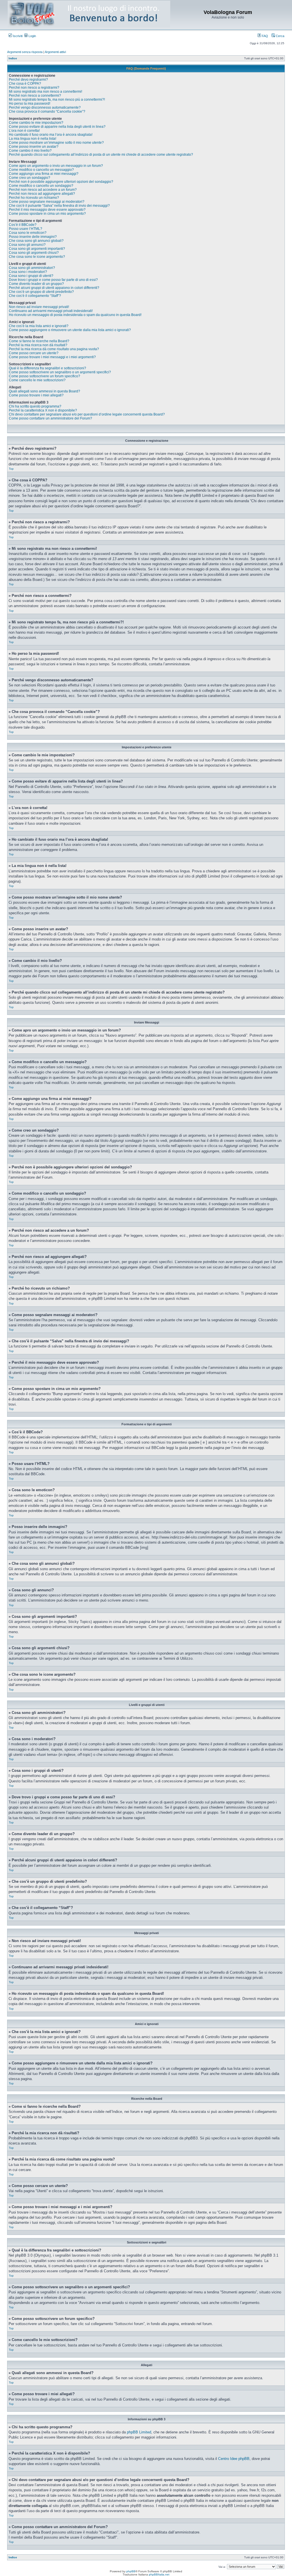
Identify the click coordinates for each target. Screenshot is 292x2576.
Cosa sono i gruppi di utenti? (31, 276)
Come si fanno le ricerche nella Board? (39, 341)
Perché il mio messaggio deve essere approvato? (47, 210)
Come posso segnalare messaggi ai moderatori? (47, 202)
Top (11, 469)
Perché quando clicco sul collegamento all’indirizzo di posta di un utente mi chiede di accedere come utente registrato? (101, 155)
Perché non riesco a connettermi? (35, 96)
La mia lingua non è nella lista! (33, 139)
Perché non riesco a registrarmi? (34, 88)
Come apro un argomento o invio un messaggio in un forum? (56, 166)
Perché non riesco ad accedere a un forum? (43, 190)
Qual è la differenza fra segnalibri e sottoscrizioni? (47, 368)
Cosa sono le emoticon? (28, 233)
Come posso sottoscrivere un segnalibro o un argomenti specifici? (60, 372)
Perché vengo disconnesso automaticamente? (45, 108)
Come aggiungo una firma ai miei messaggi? (44, 174)
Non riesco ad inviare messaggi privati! (39, 307)
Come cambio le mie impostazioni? (36, 123)
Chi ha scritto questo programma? (35, 406)
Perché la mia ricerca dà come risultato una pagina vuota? (54, 349)
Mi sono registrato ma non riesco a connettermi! (45, 92)
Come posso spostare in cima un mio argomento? (47, 214)
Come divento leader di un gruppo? (36, 284)
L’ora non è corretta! (24, 131)
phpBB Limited (139, 2432)
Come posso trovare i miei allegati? (36, 395)
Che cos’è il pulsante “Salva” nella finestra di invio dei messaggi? (59, 206)
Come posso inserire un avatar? (34, 147)
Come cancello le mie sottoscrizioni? (37, 380)
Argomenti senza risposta (25, 52)
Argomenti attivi (55, 52)
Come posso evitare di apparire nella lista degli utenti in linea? (57, 127)
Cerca (280, 36)
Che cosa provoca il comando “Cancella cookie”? (47, 112)
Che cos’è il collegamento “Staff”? (35, 296)
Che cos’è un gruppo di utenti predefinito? (41, 292)
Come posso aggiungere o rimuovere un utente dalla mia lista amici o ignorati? (70, 330)
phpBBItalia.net (159, 2574)
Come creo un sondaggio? (30, 178)
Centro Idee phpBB (234, 2459)
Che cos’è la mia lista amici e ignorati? (39, 326)
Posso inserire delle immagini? (33, 237)
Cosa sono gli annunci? (27, 245)
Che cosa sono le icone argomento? (37, 257)
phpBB (131, 2571)
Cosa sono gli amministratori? (32, 268)
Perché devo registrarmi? (28, 80)
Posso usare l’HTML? (26, 229)
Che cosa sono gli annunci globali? (36, 241)
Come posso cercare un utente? (34, 353)
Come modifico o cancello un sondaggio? (41, 186)
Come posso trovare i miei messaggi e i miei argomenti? (52, 357)
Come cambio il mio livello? (30, 151)
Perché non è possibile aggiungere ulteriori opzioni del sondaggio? (61, 182)
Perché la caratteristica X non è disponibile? (43, 410)
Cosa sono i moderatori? (28, 272)
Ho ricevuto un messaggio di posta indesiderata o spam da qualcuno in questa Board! (75, 315)
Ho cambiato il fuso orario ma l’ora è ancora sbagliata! (51, 135)
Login (32, 36)
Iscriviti (17, 36)
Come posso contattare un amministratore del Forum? (50, 418)
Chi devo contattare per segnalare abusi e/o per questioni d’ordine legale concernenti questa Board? (87, 414)
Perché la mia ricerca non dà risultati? (38, 345)
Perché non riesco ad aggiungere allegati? (42, 194)
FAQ (264, 36)
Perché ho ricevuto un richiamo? (34, 198)
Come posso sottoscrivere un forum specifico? (44, 376)
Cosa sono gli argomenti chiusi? (34, 253)
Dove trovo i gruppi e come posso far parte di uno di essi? (53, 280)
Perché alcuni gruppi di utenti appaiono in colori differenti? (54, 288)
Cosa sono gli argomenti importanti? (37, 249)
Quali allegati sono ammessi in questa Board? (44, 391)
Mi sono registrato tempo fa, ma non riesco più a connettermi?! (57, 100)
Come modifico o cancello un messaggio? (41, 170)
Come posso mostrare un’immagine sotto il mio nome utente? (56, 143)
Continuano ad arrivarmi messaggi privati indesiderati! (51, 311)
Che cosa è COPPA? (25, 84)
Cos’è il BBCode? (23, 225)
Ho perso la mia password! (30, 104)
